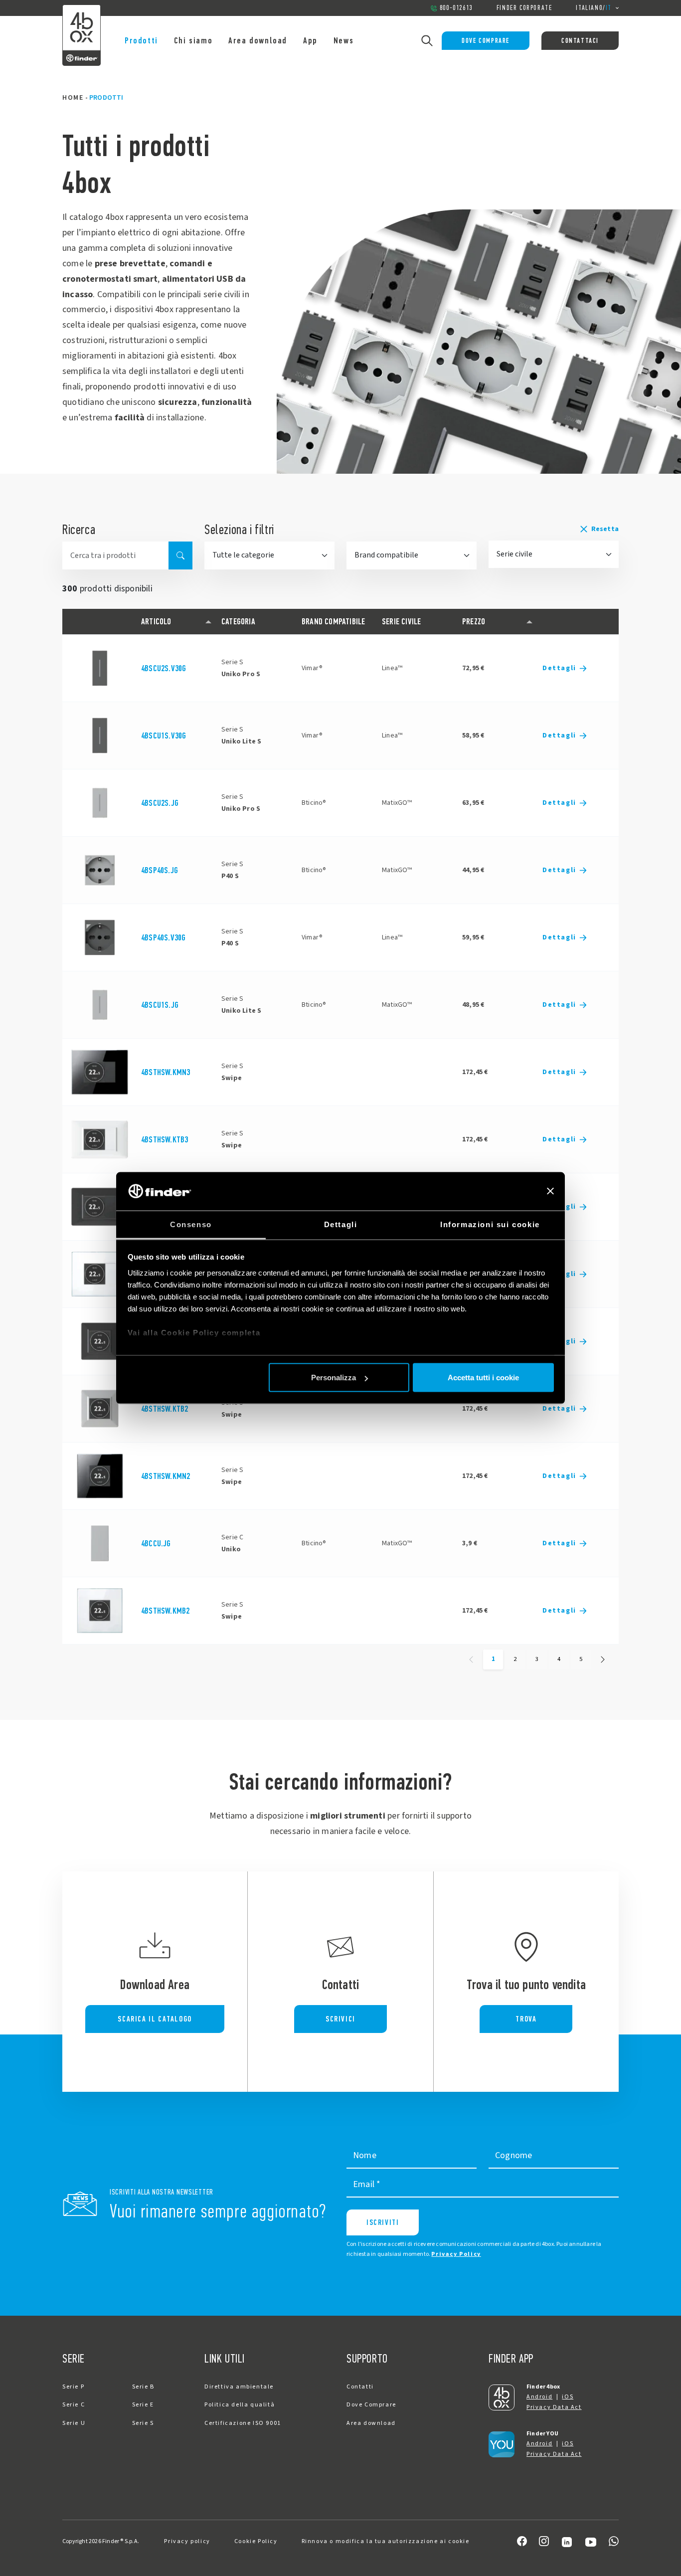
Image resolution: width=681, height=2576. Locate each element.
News (343, 40)
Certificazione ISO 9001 (243, 2423)
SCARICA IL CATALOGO (155, 2019)
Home (73, 98)
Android (539, 2397)
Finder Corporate (524, 8)
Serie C (74, 2405)
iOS (568, 2397)
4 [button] (559, 1659)
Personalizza (334, 1378)
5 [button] (581, 1659)
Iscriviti (383, 2222)
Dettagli (559, 668)
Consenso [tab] (191, 1224)
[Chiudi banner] (550, 1191)
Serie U (74, 2423)
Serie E (143, 2405)
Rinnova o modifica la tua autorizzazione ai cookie (386, 2541)
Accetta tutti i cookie (483, 1378)
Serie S (143, 2423)
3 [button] (537, 1659)
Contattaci (580, 41)
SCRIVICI (340, 2019)
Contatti (360, 2387)
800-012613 (456, 8)
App (310, 40)
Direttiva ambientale (239, 2387)
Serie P (73, 2387)
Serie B (143, 2387)
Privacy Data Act (554, 2407)
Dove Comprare (486, 41)
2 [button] (515, 1659)
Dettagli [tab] (341, 1224)
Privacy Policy (456, 2254)
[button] (554, 529)
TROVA (526, 2019)
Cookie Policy (256, 2541)
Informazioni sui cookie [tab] (490, 1224)
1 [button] (493, 1659)
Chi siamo (193, 40)
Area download (258, 40)
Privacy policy (187, 2541)
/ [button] (594, 8)
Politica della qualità (240, 2405)
